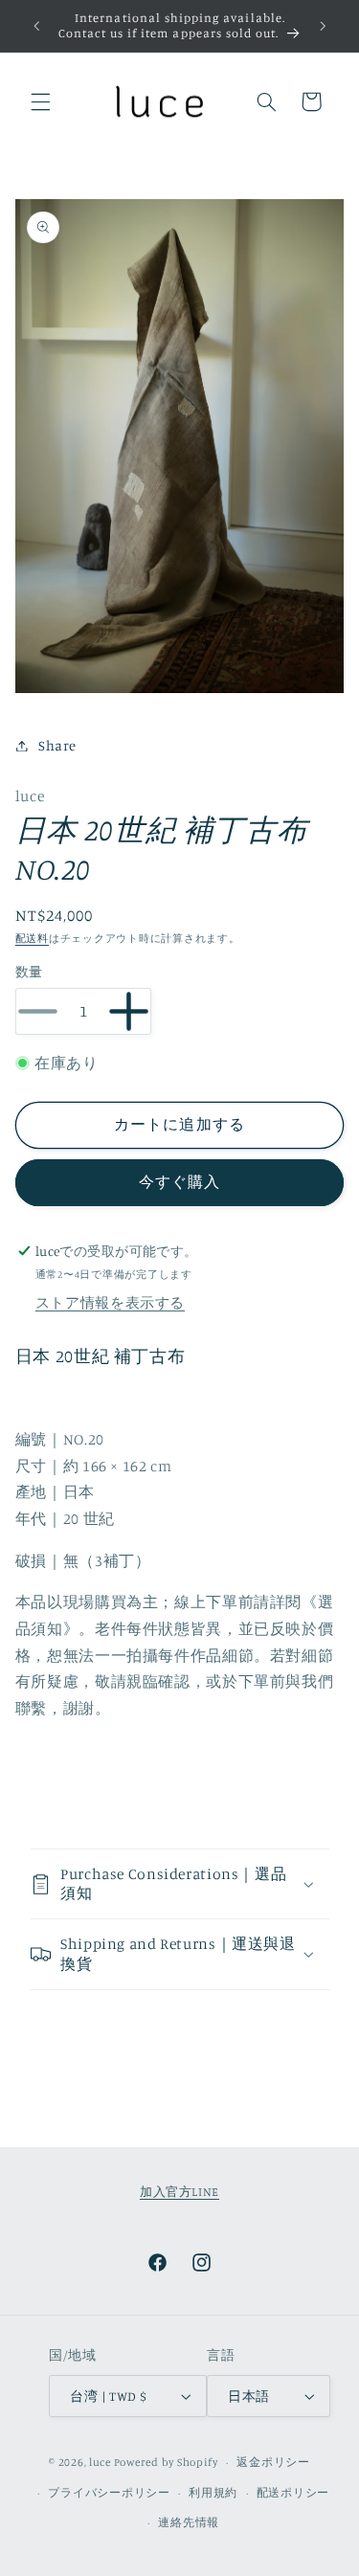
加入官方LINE (179, 2192)
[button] (40, 101)
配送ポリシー (293, 2493)
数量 (29, 972)
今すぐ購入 (179, 1182)
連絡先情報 (189, 2522)
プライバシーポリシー (109, 2493)
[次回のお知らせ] (323, 26)
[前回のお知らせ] (36, 26)
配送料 (32, 938)
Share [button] (57, 745)
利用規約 (213, 2493)
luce (100, 2462)
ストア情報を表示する (110, 1302)
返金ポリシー (273, 2462)
